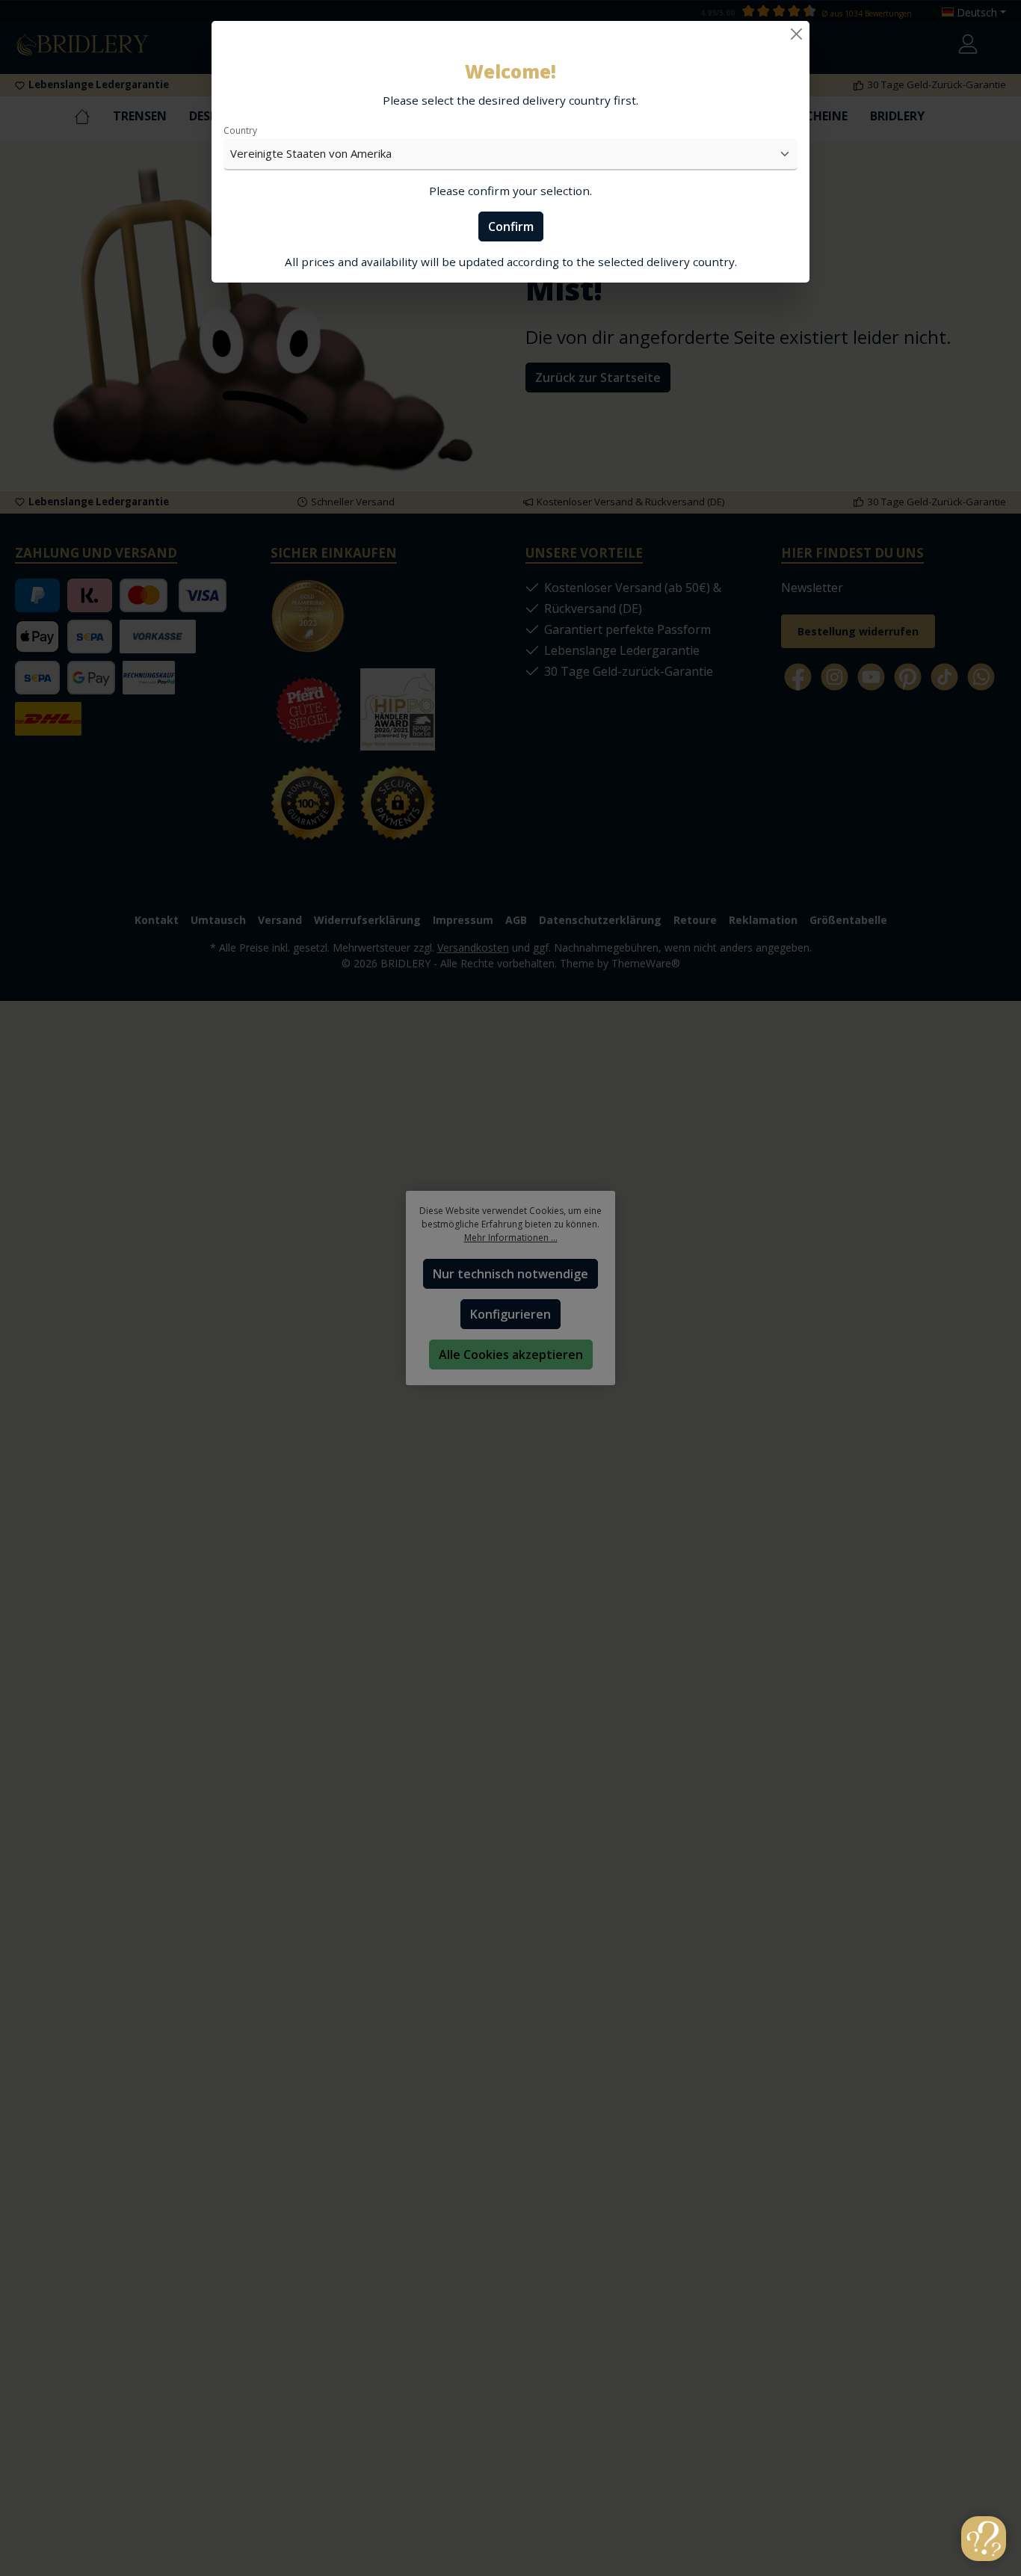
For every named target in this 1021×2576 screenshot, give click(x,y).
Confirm (511, 227)
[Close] (796, 34)
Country (240, 130)
